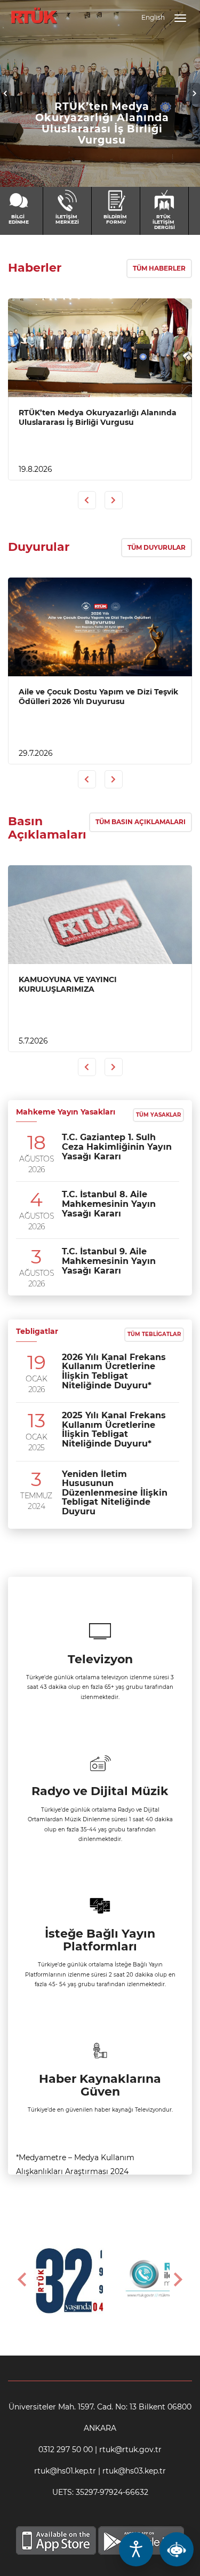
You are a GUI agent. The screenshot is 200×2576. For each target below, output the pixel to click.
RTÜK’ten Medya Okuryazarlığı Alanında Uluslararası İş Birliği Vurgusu (102, 123)
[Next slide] (177, 2280)
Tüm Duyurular (157, 547)
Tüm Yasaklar (158, 1115)
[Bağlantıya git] (34, 10)
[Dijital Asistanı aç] (177, 2549)
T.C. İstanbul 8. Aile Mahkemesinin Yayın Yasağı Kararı (109, 1204)
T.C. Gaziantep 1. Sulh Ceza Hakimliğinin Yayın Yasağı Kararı (117, 1147)
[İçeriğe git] (100, 348)
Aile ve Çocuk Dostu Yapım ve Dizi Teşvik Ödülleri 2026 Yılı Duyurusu (98, 697)
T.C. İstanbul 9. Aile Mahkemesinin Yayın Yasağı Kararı (109, 1261)
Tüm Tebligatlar (154, 1334)
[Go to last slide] (23, 2280)
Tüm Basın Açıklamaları (141, 822)
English (153, 17)
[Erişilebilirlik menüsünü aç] (136, 2549)
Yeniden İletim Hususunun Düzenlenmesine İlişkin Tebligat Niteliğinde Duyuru (115, 1493)
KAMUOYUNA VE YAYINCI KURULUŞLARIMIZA (68, 984)
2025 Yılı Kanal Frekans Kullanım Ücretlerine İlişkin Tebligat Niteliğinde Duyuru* (114, 1429)
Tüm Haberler (159, 268)
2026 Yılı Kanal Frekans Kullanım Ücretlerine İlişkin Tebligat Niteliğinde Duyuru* (114, 1371)
